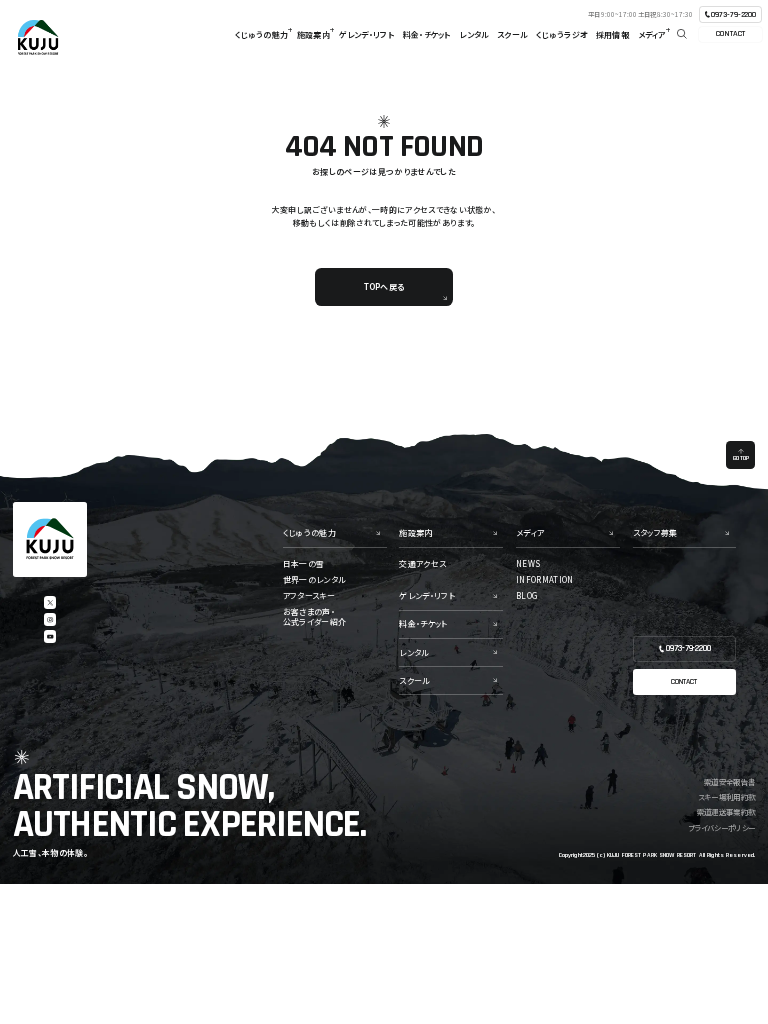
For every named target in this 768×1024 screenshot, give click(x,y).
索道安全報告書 (729, 781)
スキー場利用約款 (726, 796)
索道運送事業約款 (726, 811)
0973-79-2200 (733, 14)
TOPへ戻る (384, 286)
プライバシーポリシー (721, 827)
